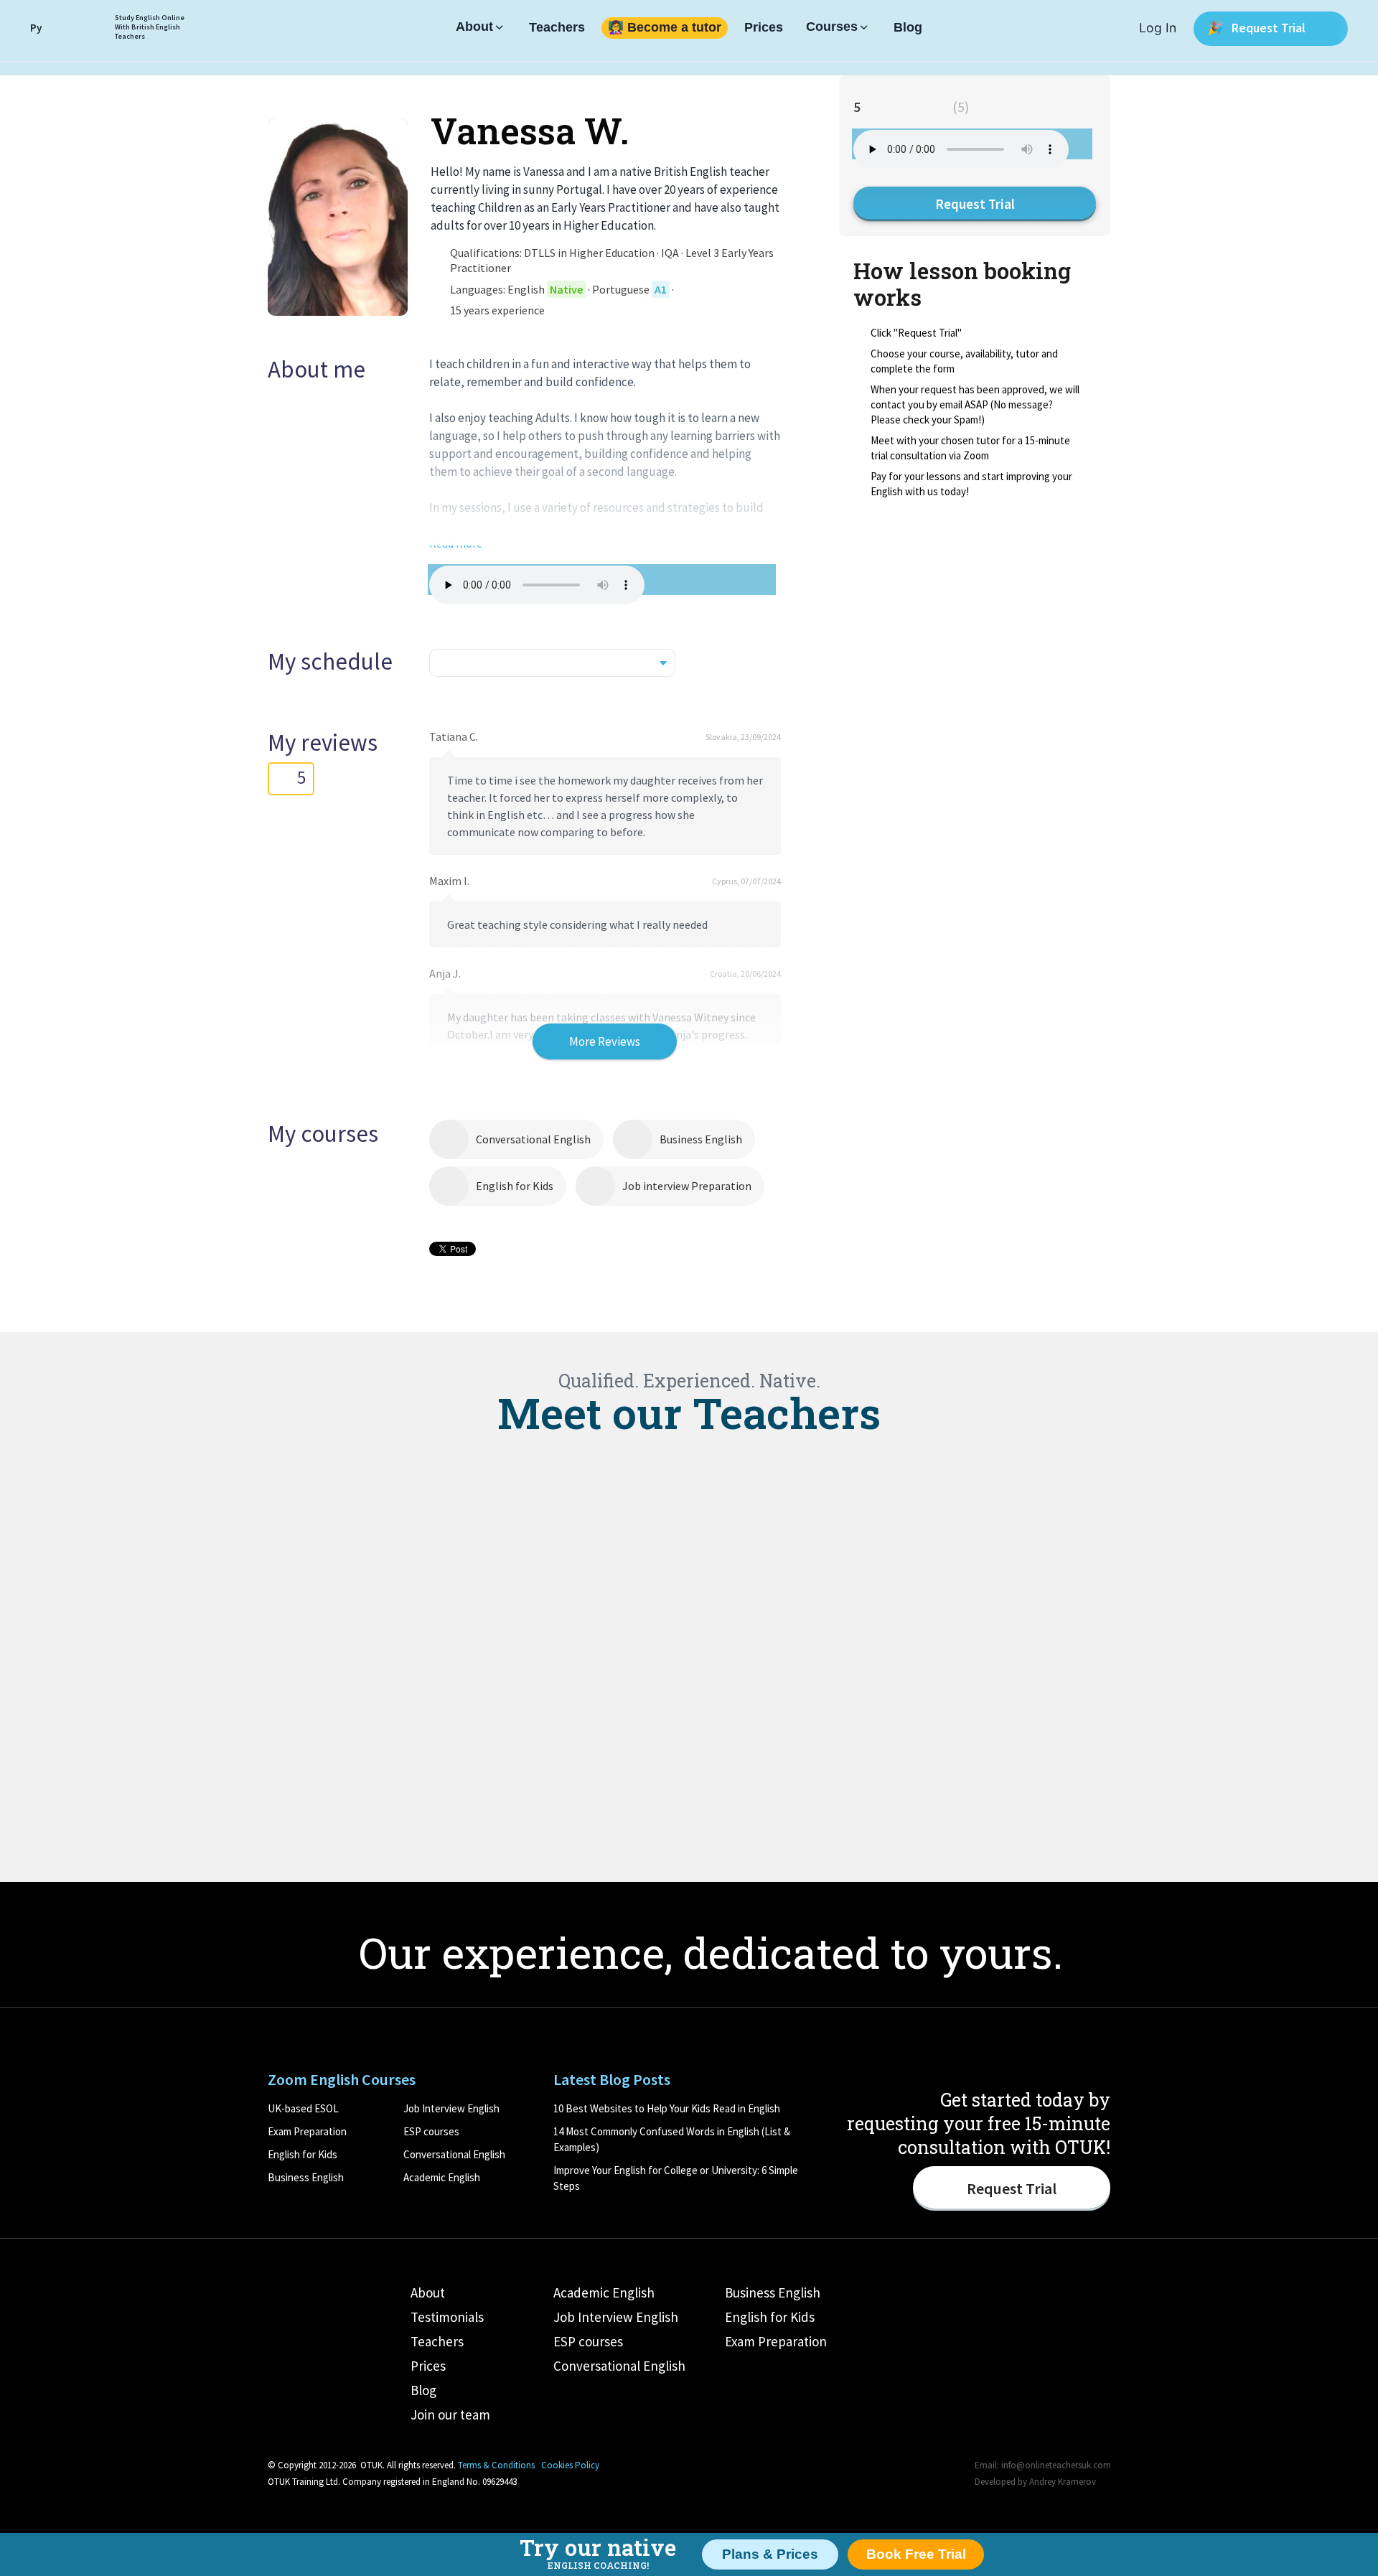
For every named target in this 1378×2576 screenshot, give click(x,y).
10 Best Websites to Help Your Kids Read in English (667, 2108)
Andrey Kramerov (1063, 2482)
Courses (832, 27)
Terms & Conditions (496, 2465)
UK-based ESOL (303, 2108)
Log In (1158, 28)
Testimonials (447, 2317)
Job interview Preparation (687, 1186)
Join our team (450, 2415)
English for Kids (515, 1186)
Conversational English (533, 1139)
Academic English (442, 2177)
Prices (764, 28)
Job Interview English (451, 2108)
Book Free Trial (916, 2554)
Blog (908, 28)
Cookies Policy (570, 2465)
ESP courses (431, 2131)
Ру (36, 28)
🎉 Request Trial (1258, 28)
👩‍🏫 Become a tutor (665, 28)
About (474, 27)
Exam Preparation (307, 2131)
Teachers (557, 28)
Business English (701, 1139)
